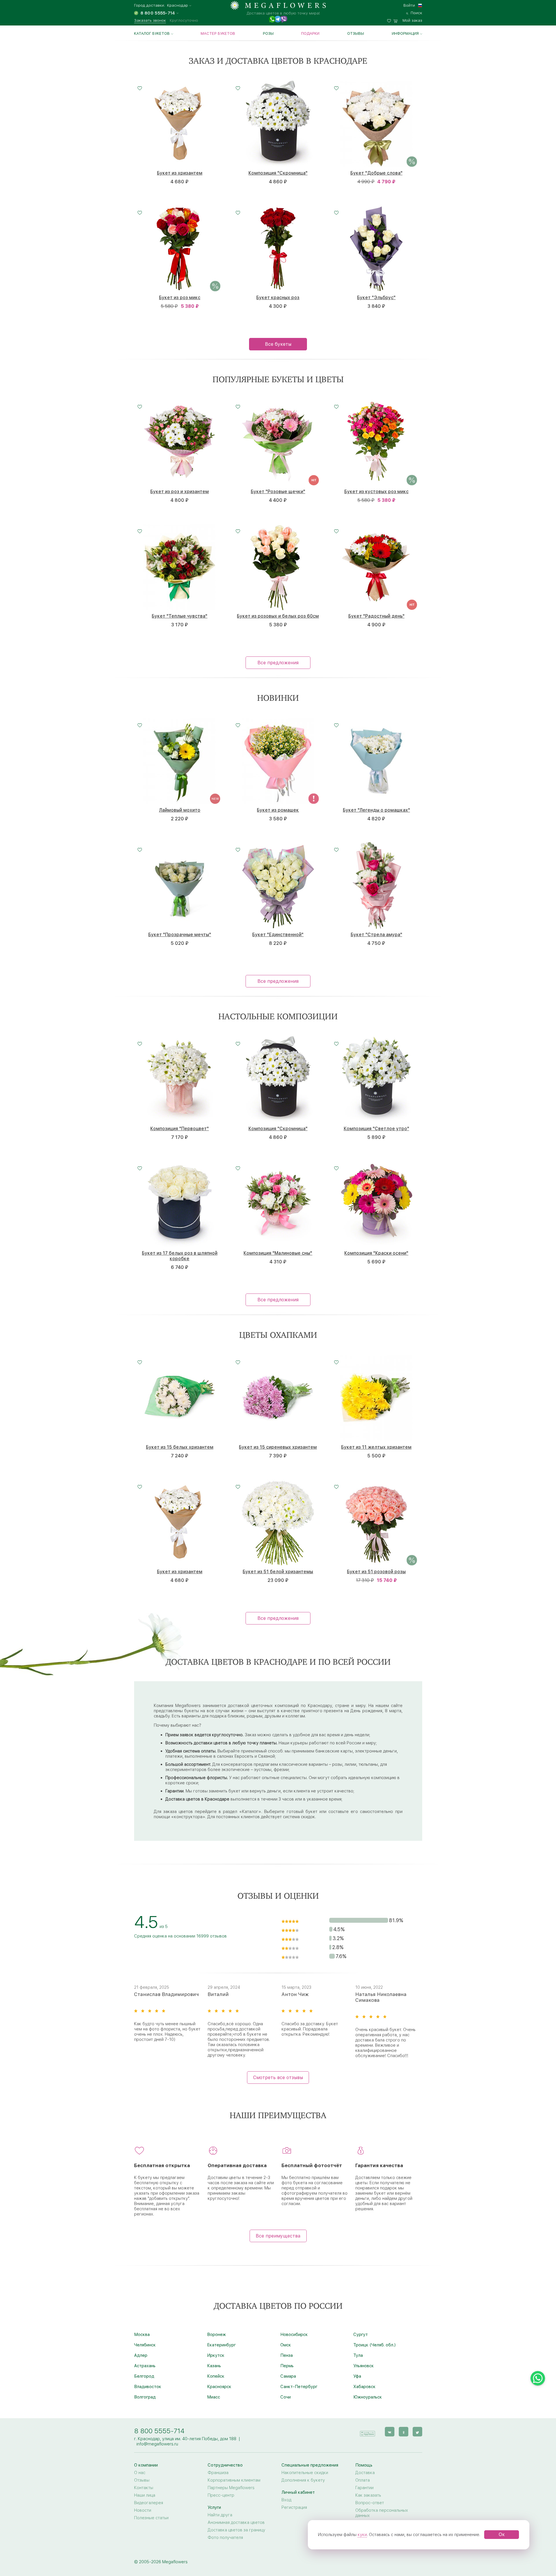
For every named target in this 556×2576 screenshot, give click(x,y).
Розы (268, 33)
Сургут (361, 2334)
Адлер (141, 2355)
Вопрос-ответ (370, 2503)
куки (362, 2535)
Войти (409, 5)
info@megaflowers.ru (157, 2444)
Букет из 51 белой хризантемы (278, 1572)
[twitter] (417, 2432)
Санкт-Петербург (299, 2387)
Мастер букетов (218, 33)
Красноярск (219, 2387)
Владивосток (148, 2387)
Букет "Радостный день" (376, 616)
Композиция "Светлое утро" (376, 1129)
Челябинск (145, 2345)
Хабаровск (364, 2387)
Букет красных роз (278, 298)
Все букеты (278, 344)
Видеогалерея (149, 2503)
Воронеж (216, 2334)
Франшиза (218, 2473)
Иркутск (216, 2355)
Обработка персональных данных (382, 2513)
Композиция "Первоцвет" (180, 1129)
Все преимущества (278, 2236)
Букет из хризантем (180, 173)
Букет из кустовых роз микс (376, 492)
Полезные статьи (151, 2518)
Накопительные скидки (305, 2473)
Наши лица (145, 2495)
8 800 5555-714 (159, 2431)
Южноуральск (368, 2397)
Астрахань (145, 2366)
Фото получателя (225, 2537)
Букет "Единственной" (278, 935)
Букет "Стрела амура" (376, 935)
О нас (140, 2473)
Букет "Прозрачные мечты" (180, 935)
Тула (358, 2355)
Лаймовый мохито (180, 810)
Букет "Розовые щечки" (278, 492)
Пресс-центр (221, 2495)
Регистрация (294, 2507)
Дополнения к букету (303, 2480)
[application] (367, 2431)
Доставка (365, 2473)
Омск (286, 2345)
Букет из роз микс (180, 298)
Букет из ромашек (278, 810)
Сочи (286, 2397)
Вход (286, 2500)
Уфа (357, 2376)
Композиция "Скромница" (278, 173)
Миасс (214, 2397)
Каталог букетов (152, 33)
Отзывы (356, 33)
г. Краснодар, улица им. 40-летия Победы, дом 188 (185, 2439)
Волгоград (145, 2397)
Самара (288, 2376)
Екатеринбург (221, 2345)
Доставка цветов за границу (236, 2530)
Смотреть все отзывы (278, 2078)
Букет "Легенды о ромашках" (376, 810)
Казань (214, 2366)
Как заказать (368, 2495)
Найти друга (220, 2515)
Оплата (363, 2480)
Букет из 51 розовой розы (376, 1572)
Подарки (310, 33)
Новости (143, 2510)
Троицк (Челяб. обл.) (374, 2345)
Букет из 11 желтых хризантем (376, 1447)
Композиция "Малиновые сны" (278, 1253)
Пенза (287, 2355)
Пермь (287, 2366)
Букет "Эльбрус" (376, 298)
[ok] (404, 2432)
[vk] (390, 2432)
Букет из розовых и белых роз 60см (278, 616)
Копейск (216, 2376)
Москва (142, 2334)
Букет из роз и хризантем (180, 492)
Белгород (144, 2376)
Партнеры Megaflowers (231, 2488)
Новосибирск (294, 2334)
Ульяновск (364, 2366)
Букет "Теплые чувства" (180, 616)
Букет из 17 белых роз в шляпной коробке (180, 1256)
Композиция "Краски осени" (376, 1253)
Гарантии (364, 2488)
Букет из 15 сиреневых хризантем (278, 1447)
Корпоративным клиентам (234, 2480)
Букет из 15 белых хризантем (180, 1447)
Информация (405, 33)
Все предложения (278, 663)
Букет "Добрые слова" (376, 173)
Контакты (144, 2488)
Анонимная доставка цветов (236, 2522)
